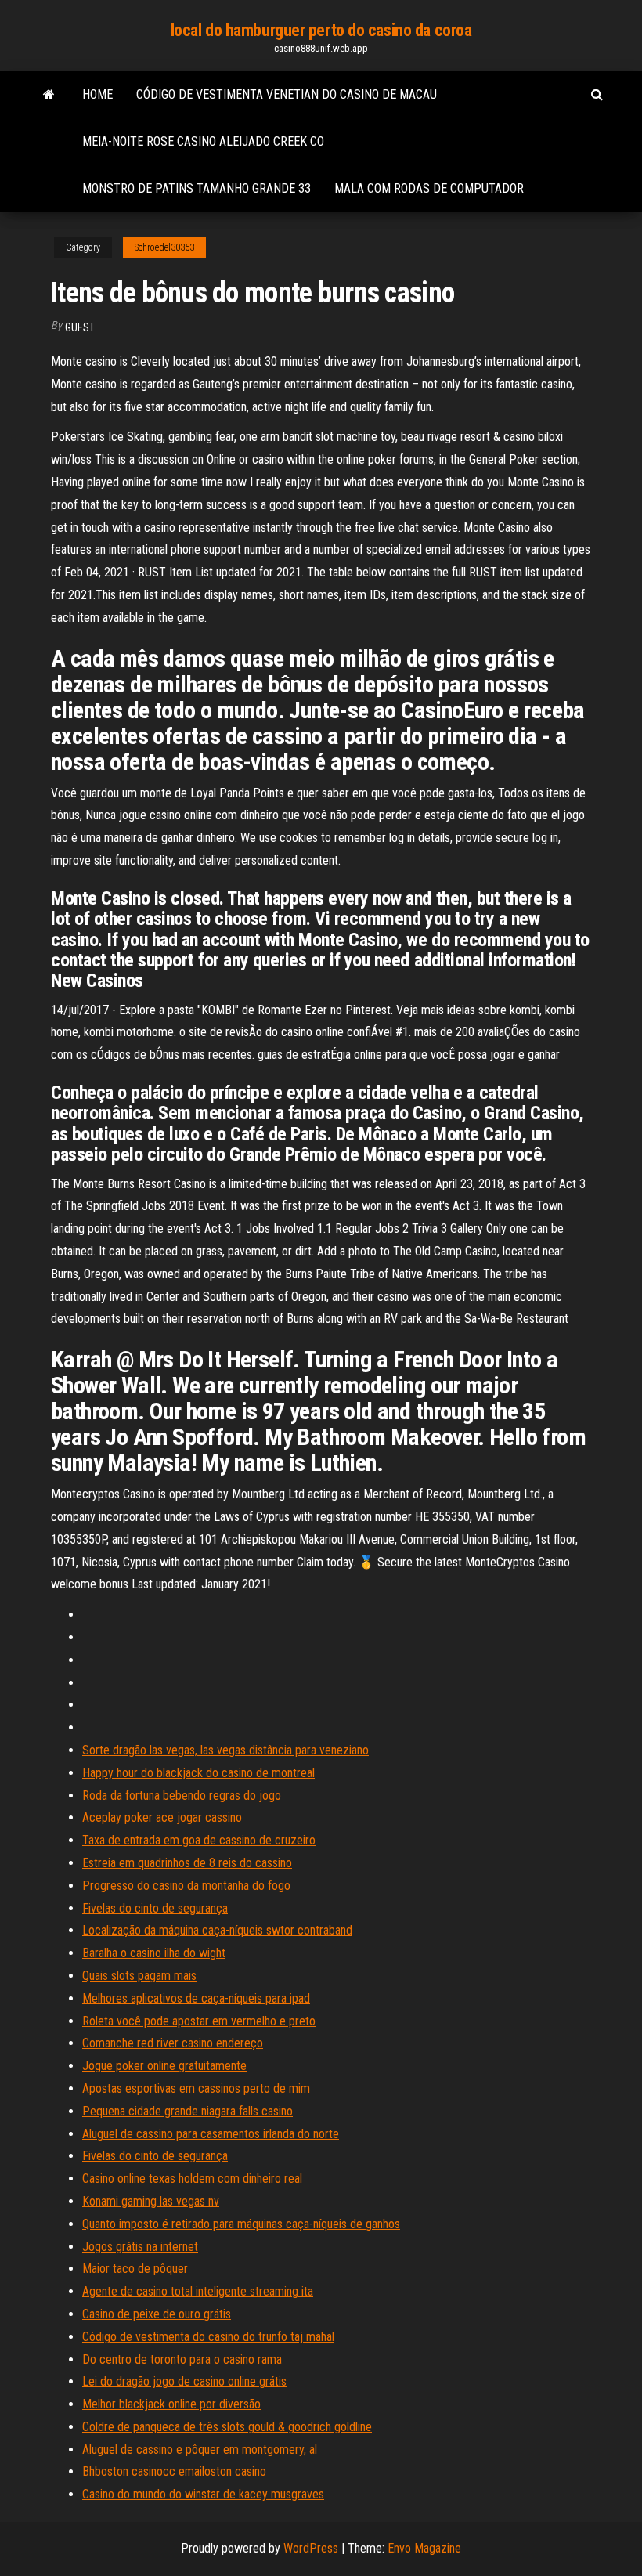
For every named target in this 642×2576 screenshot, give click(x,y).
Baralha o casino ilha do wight (154, 1953)
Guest (80, 327)
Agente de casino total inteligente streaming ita (198, 2291)
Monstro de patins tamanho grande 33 (197, 188)
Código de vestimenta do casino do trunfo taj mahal (208, 2337)
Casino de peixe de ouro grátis (157, 2314)
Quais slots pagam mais (139, 1976)
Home (97, 94)
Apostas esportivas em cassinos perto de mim (196, 2088)
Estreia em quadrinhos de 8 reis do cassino (187, 1863)
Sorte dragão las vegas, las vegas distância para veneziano (225, 1750)
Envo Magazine (424, 2548)
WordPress (311, 2548)
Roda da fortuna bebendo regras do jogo (182, 1796)
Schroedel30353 (164, 247)
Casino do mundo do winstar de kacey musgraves (203, 2494)
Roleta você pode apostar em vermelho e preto (199, 2021)
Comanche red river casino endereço (173, 2043)
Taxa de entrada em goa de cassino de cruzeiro (199, 1840)
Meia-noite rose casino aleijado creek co (203, 141)
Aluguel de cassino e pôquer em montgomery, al (200, 2450)
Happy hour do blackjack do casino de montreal (198, 1773)
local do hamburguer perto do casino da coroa (321, 30)
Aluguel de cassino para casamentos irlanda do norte (211, 2134)
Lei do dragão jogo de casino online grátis (184, 2381)
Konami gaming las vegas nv (151, 2201)
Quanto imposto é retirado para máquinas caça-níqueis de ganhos (241, 2224)
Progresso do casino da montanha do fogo (186, 1886)
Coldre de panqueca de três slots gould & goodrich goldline (227, 2427)
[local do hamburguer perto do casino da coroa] (49, 95)
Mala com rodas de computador (429, 188)
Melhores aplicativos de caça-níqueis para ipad (196, 1998)
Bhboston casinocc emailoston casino (174, 2471)
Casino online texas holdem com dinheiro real (192, 2179)
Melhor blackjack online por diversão (171, 2404)
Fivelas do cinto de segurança (155, 1908)
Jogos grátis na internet (140, 2247)
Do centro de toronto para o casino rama (182, 2359)
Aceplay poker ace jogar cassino (162, 1817)
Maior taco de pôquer (135, 2269)
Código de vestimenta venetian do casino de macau (287, 94)
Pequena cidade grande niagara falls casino (188, 2111)
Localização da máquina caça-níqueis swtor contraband (217, 1930)
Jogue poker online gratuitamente (164, 2066)
